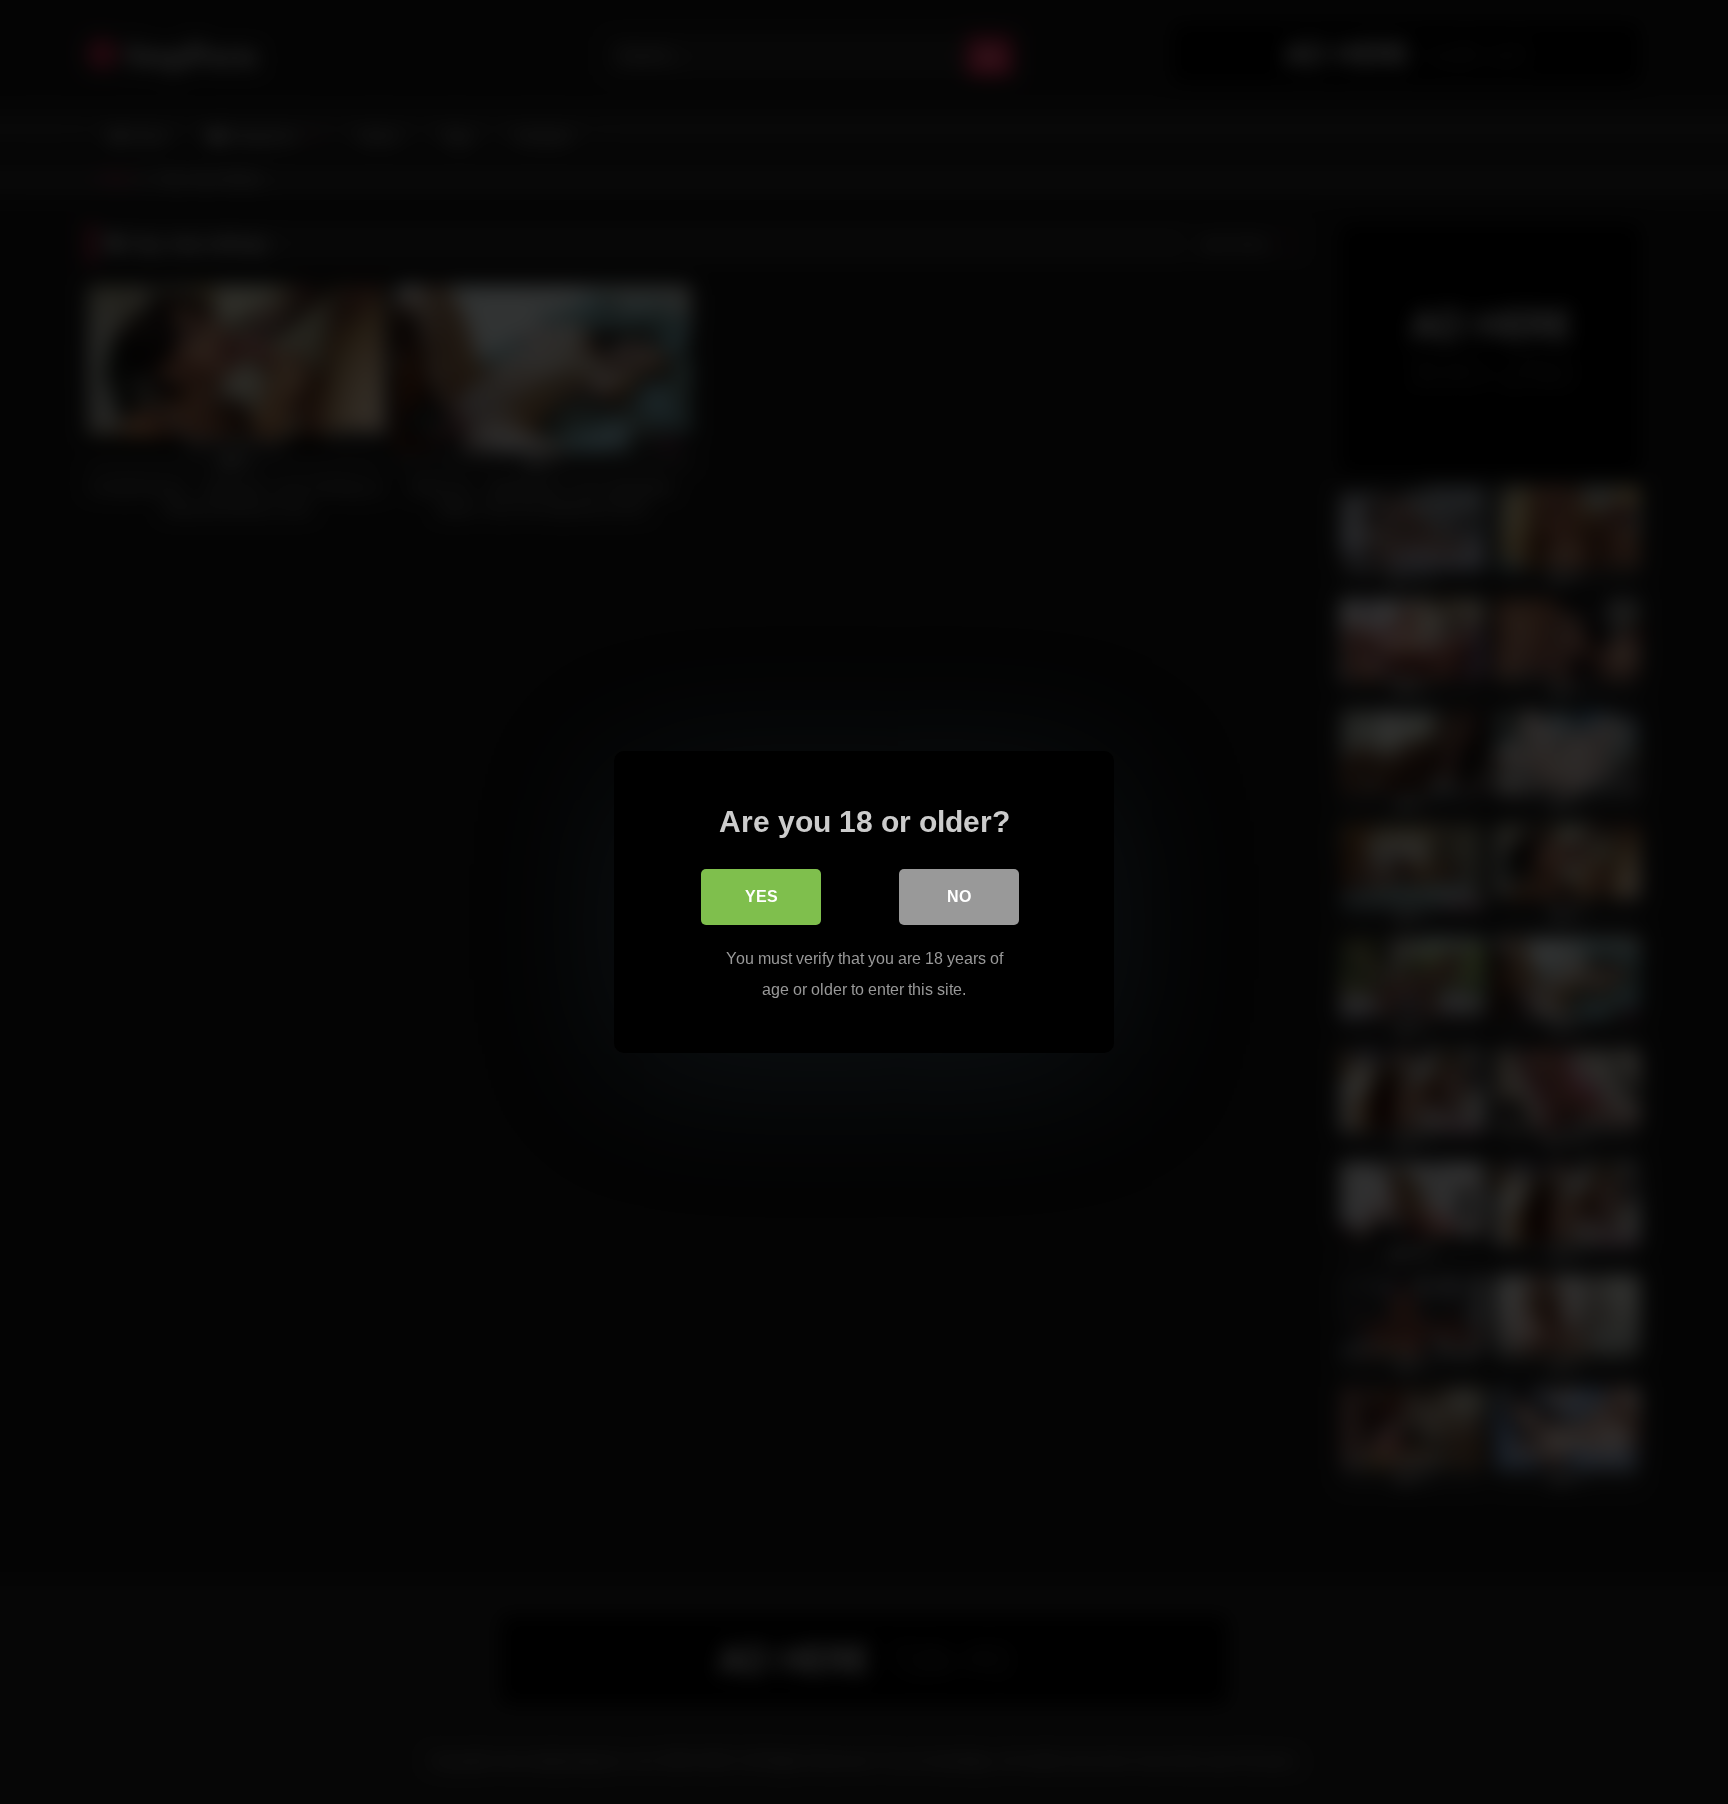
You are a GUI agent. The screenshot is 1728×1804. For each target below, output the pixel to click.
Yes (761, 896)
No (959, 896)
